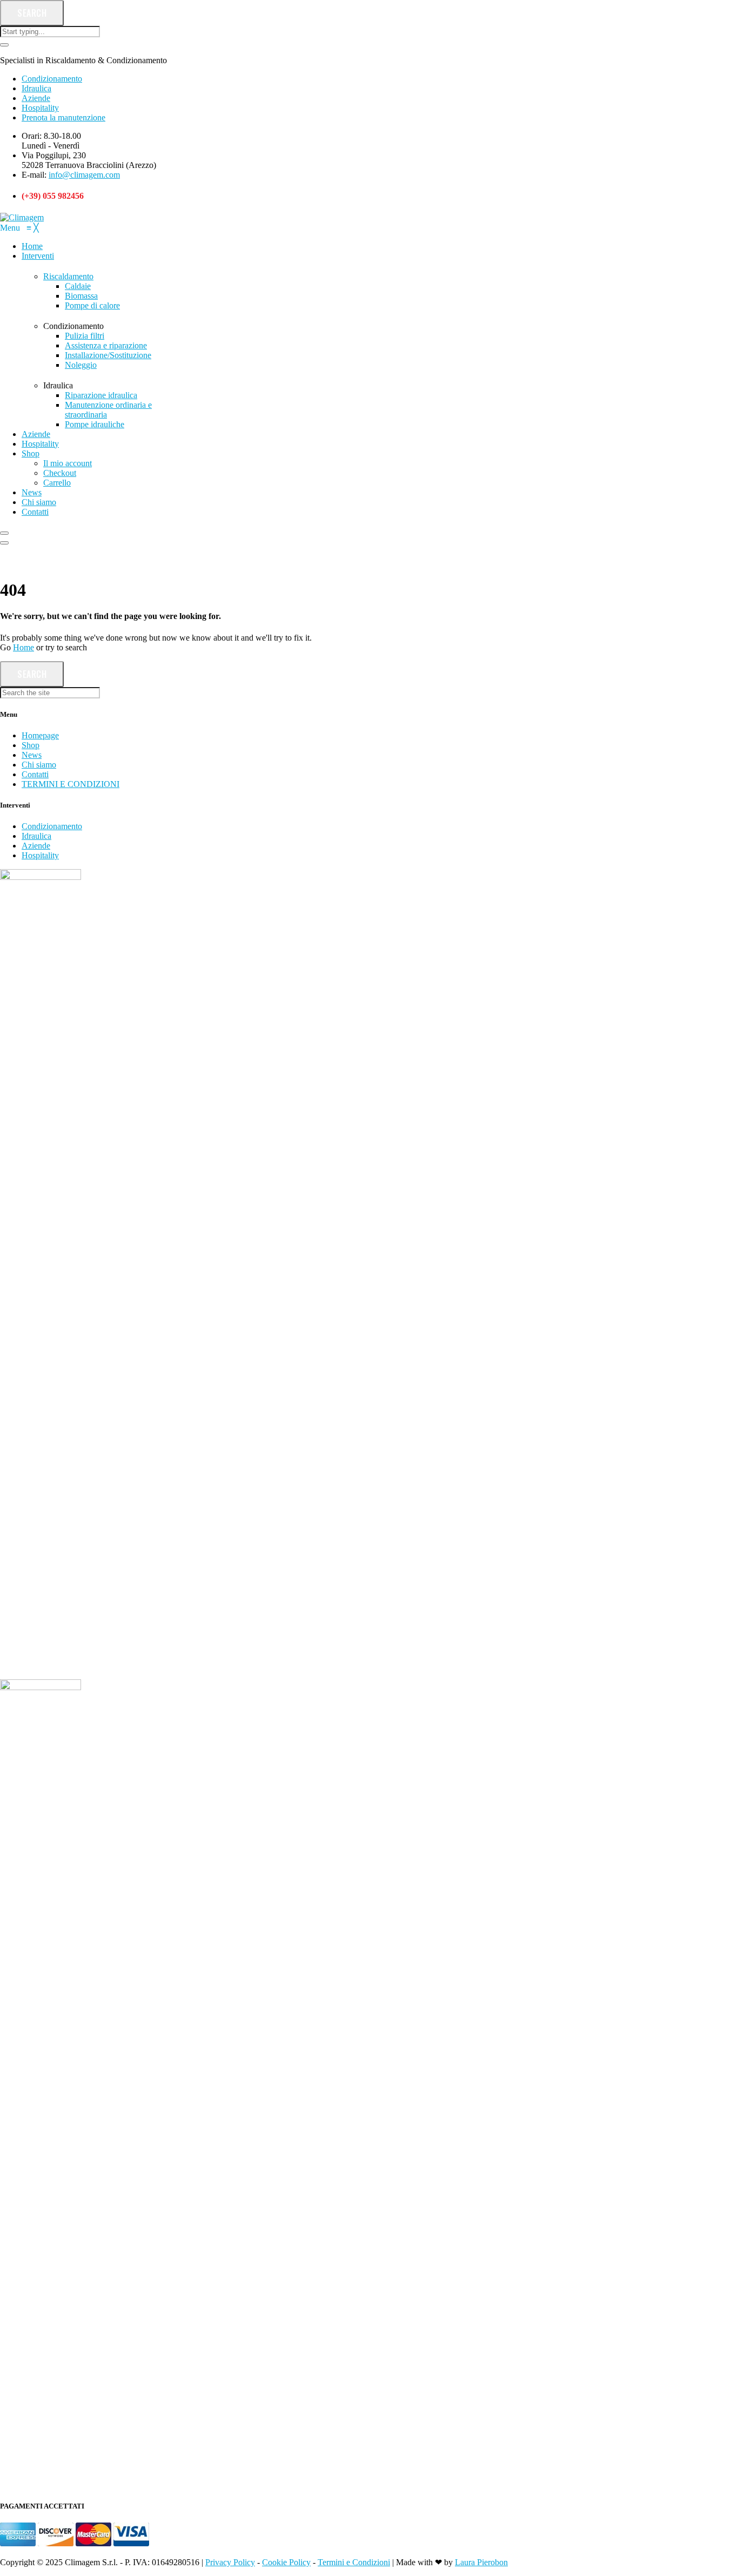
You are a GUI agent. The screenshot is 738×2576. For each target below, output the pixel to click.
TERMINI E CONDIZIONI (71, 784)
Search (32, 13)
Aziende (36, 98)
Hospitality (40, 108)
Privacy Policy (230, 2562)
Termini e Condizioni (354, 2562)
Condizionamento (52, 79)
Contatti (35, 774)
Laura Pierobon (481, 2562)
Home (24, 647)
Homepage (40, 735)
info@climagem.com (84, 175)
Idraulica (36, 88)
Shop (31, 745)
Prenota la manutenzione (63, 117)
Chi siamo (39, 765)
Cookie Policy (286, 2562)
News (32, 755)
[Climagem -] (22, 217)
